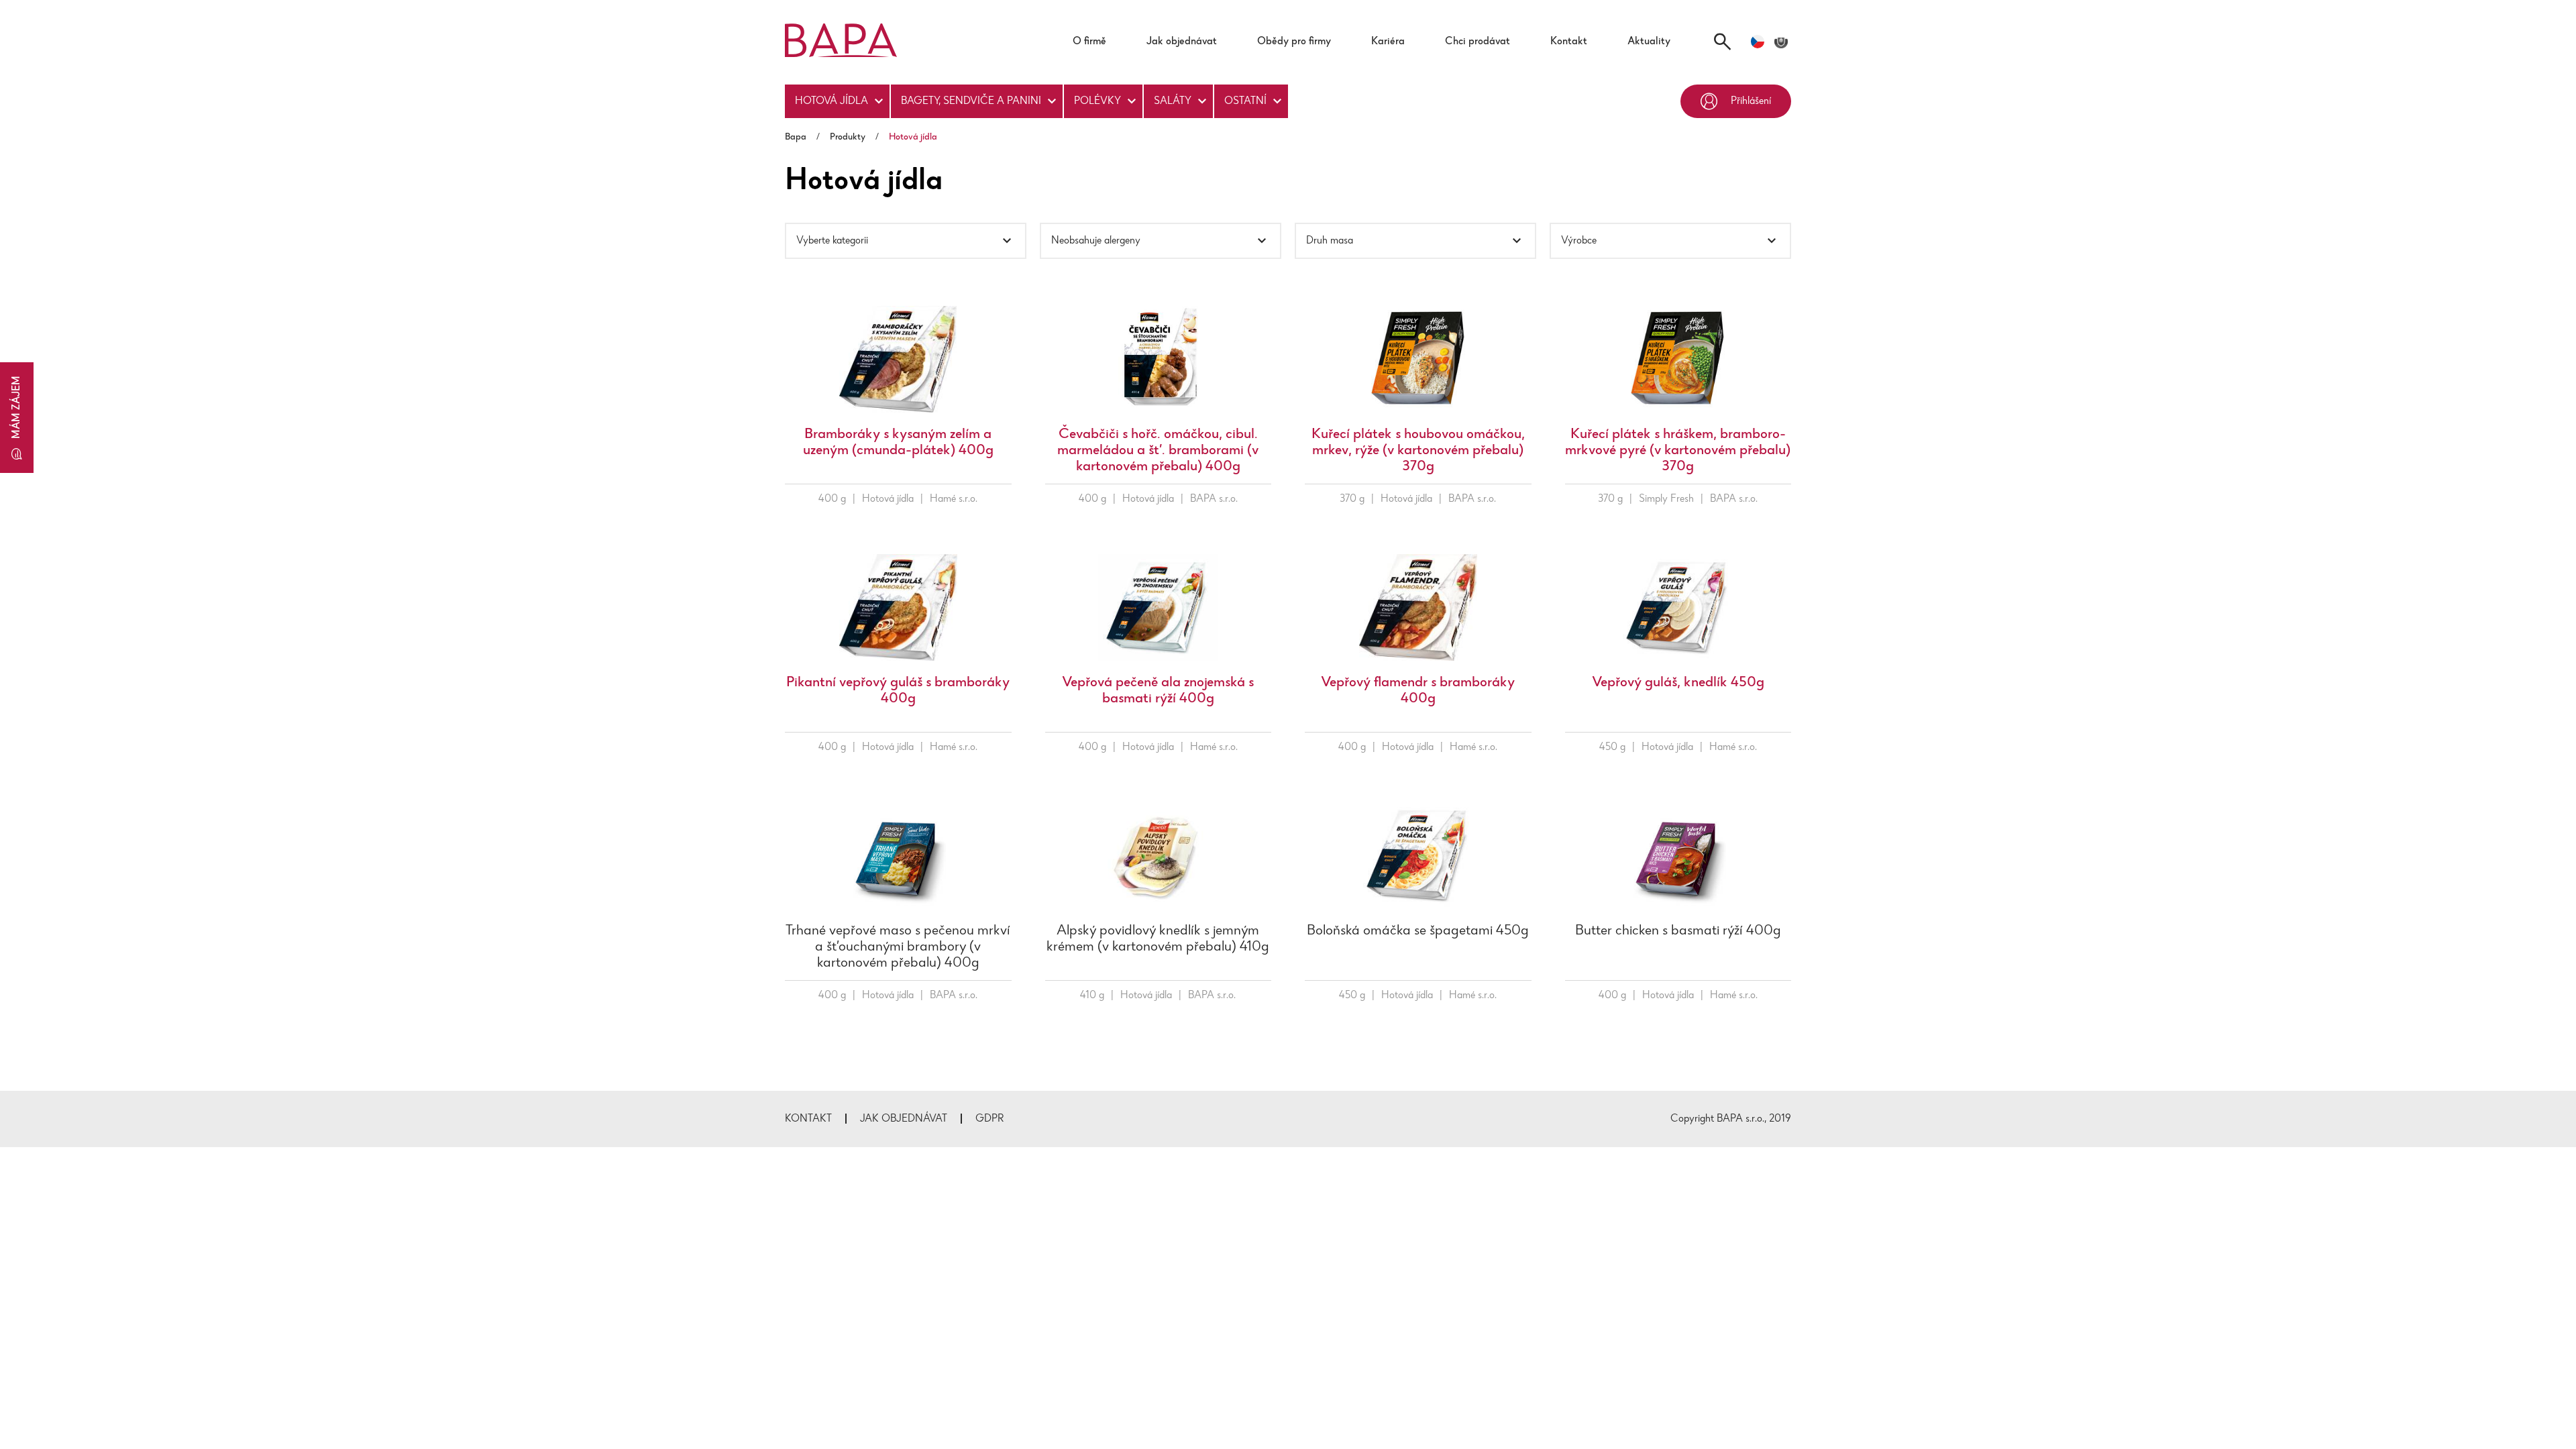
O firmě (1089, 42)
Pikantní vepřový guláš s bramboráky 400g (898, 691)
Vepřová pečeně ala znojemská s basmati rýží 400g (1158, 691)
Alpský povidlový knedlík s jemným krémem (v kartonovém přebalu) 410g (1158, 939)
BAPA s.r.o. (1214, 499)
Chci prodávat (1478, 42)
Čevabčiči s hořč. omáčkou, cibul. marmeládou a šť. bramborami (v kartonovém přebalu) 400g (1158, 451)
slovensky (1781, 42)
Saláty (1173, 101)
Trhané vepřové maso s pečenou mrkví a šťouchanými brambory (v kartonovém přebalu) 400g (898, 947)
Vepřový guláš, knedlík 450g (1678, 683)
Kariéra (1388, 42)
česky (1758, 42)
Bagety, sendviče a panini (971, 101)
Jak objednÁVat (904, 1119)
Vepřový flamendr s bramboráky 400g (1418, 691)
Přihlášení (1751, 101)
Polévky (1097, 101)
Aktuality (1649, 42)
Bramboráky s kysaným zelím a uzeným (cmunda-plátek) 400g (898, 443)
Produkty (848, 138)
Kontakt (1569, 42)
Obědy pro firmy (1294, 42)
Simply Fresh (1666, 499)
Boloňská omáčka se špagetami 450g (1418, 931)
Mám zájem (17, 407)
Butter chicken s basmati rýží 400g (1678, 931)
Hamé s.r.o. (954, 499)
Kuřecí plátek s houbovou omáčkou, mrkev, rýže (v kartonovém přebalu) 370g (1418, 451)
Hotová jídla (831, 101)
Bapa (796, 138)
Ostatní (1245, 101)
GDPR (990, 1119)
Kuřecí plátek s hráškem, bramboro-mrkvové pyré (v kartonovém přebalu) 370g (1678, 451)
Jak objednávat (1182, 42)
